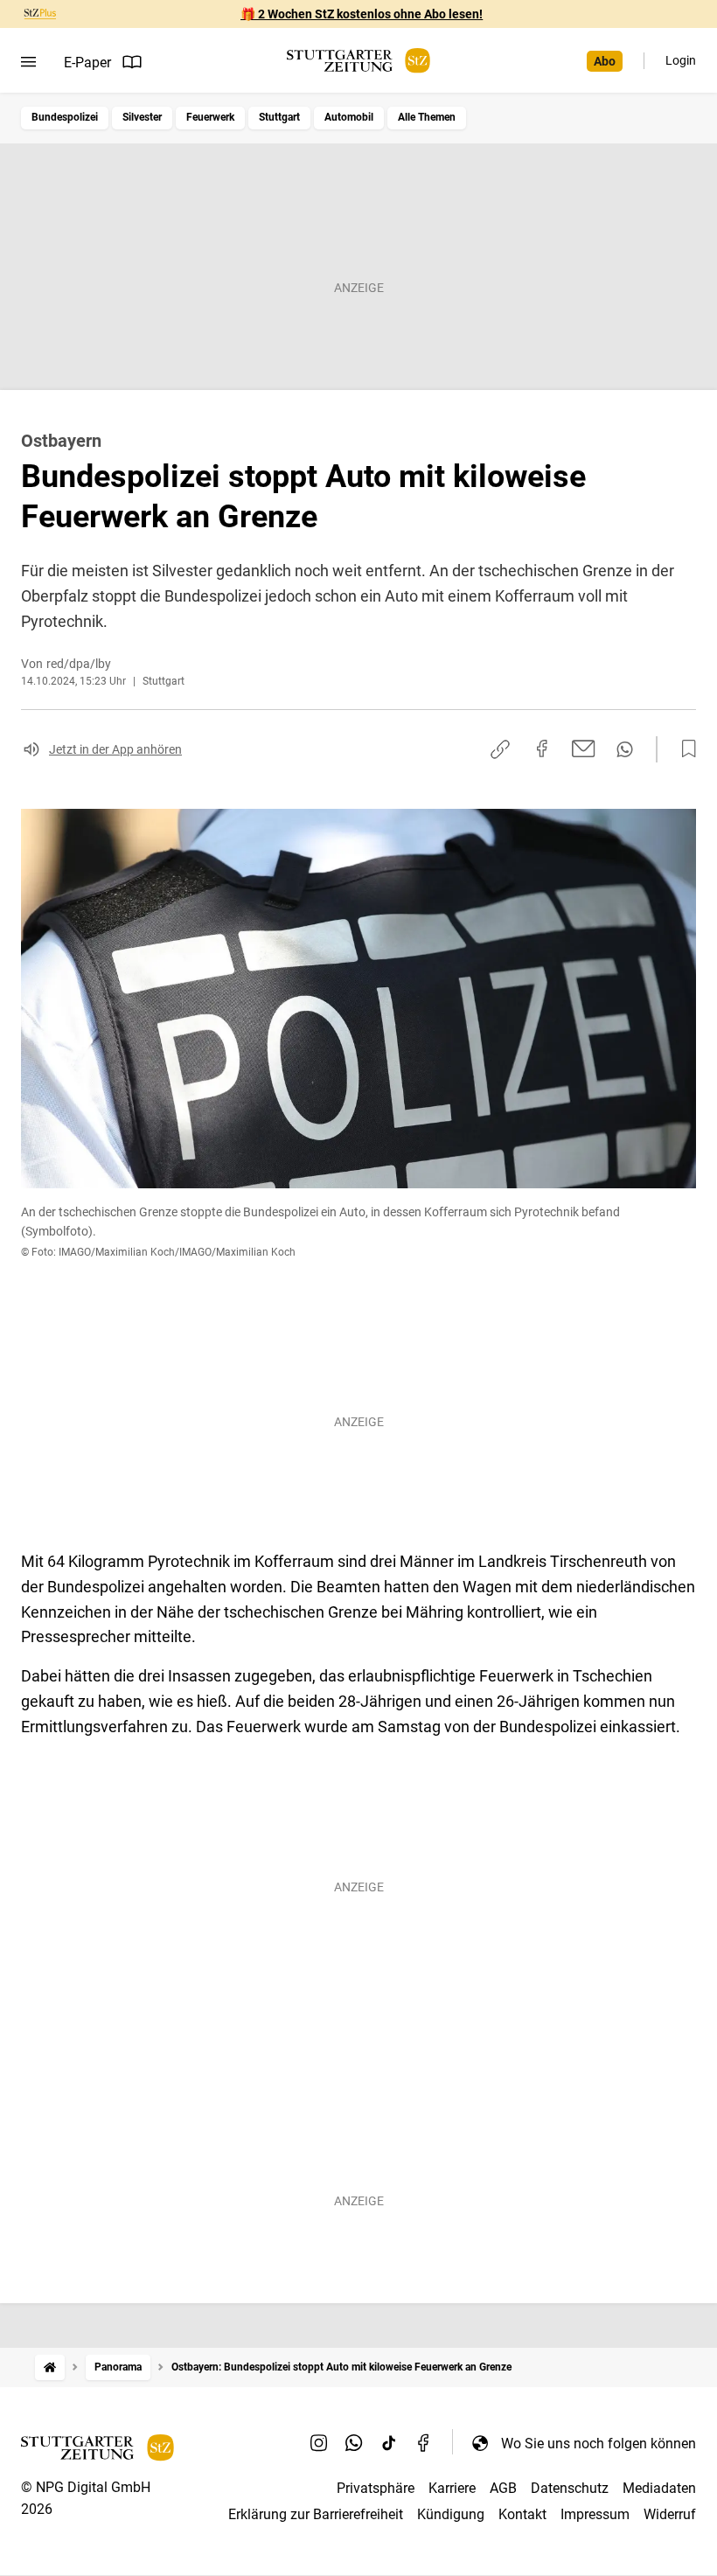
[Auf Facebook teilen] (542, 748)
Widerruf (670, 2514)
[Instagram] (319, 2443)
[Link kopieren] (500, 749)
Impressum (595, 2514)
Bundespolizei (65, 117)
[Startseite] (50, 2367)
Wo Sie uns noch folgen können (599, 2444)
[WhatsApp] (354, 2443)
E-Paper (87, 63)
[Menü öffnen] (28, 62)
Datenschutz (570, 2488)
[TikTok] (389, 2443)
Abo (605, 61)
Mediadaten (659, 2488)
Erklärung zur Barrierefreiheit (316, 2514)
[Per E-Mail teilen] (584, 748)
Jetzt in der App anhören (115, 749)
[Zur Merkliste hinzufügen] (684, 749)
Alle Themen (427, 117)
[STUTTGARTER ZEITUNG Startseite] (358, 61)
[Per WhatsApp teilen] (625, 749)
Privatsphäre (376, 2488)
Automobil (349, 117)
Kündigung (451, 2514)
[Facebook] (424, 2443)
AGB (503, 2488)
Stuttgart (279, 117)
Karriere (452, 2488)
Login (681, 60)
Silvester (142, 117)
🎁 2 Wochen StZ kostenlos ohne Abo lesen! (362, 14)
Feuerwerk (210, 117)
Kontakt (522, 2514)
